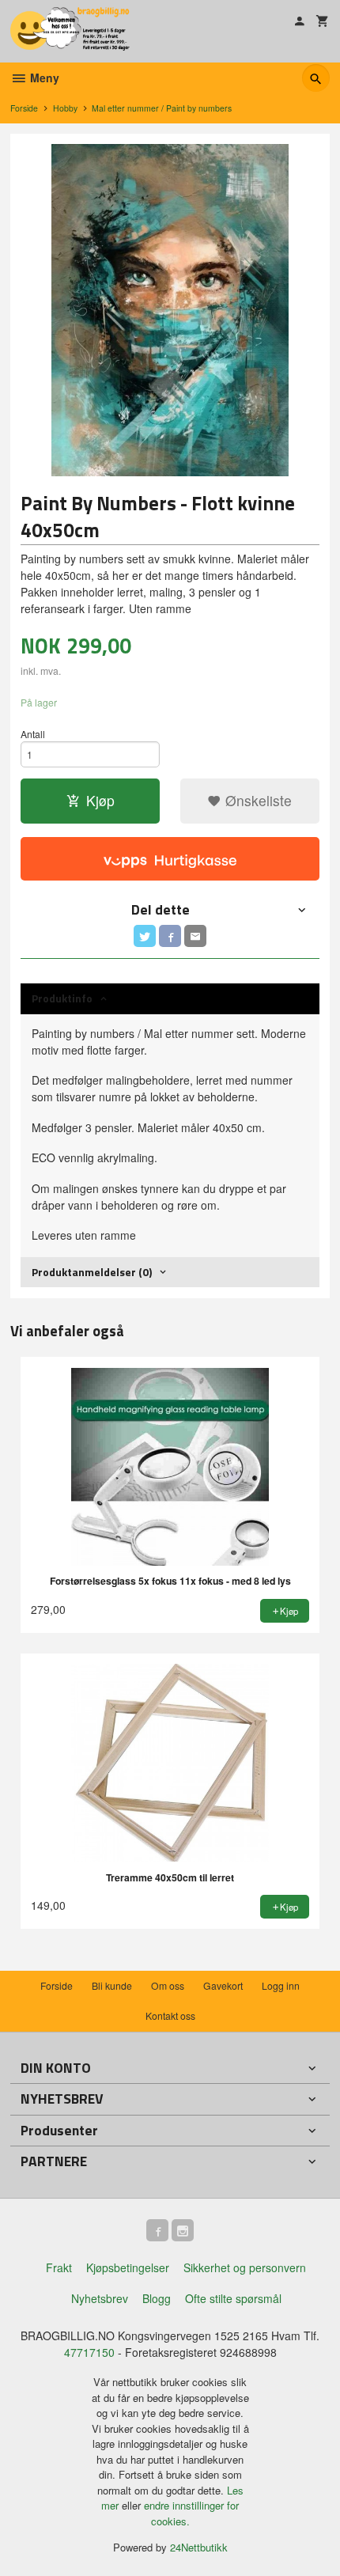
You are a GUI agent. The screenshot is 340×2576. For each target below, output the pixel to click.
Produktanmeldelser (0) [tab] (92, 1272)
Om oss (168, 1985)
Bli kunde (112, 1985)
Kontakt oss (170, 2015)
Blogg (157, 2298)
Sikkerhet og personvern (245, 2267)
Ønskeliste (257, 800)
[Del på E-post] (195, 936)
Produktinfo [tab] (62, 998)
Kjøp (100, 800)
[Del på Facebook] (170, 936)
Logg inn (281, 1985)
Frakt (59, 2267)
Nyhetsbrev (100, 2298)
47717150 (89, 2352)
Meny (43, 78)
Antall (33, 734)
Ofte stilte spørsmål (233, 2298)
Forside (24, 108)
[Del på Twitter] (145, 936)
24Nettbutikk (199, 2547)
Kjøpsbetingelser (128, 2267)
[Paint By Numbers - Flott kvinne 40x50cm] (170, 310)
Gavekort (223, 1985)
